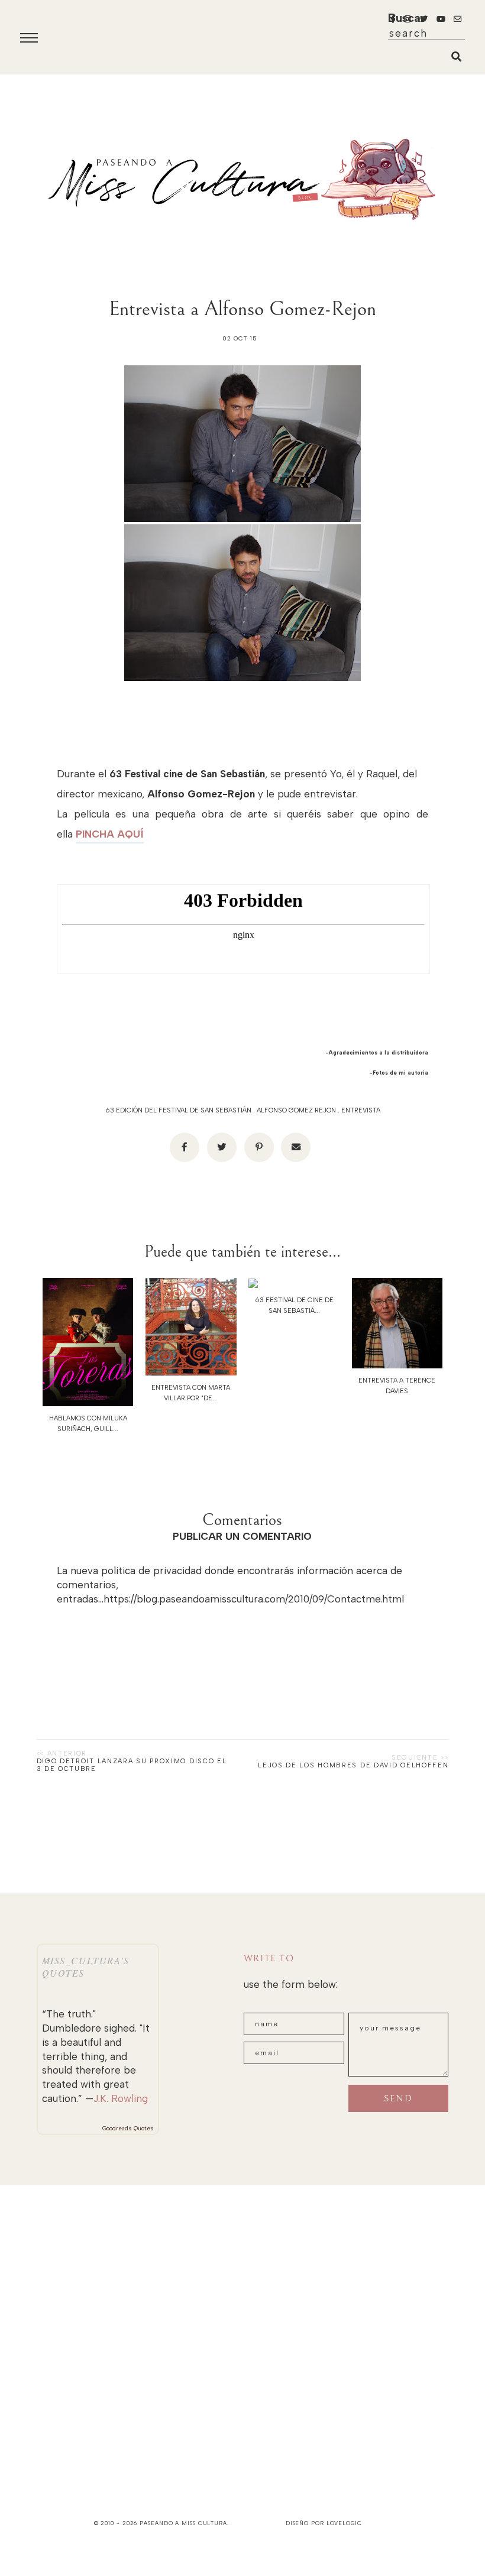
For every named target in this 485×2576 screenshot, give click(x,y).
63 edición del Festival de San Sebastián (178, 1110)
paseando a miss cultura (183, 2523)
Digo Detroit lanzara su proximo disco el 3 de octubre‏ (132, 1765)
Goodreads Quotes (128, 2128)
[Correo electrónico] (296, 1147)
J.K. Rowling (121, 2098)
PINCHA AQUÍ (110, 834)
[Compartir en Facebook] (185, 1147)
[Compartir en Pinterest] (259, 1147)
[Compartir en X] (222, 1147)
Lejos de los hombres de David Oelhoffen (353, 1765)
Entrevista (361, 1110)
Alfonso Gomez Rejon (296, 1110)
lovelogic (344, 2523)
